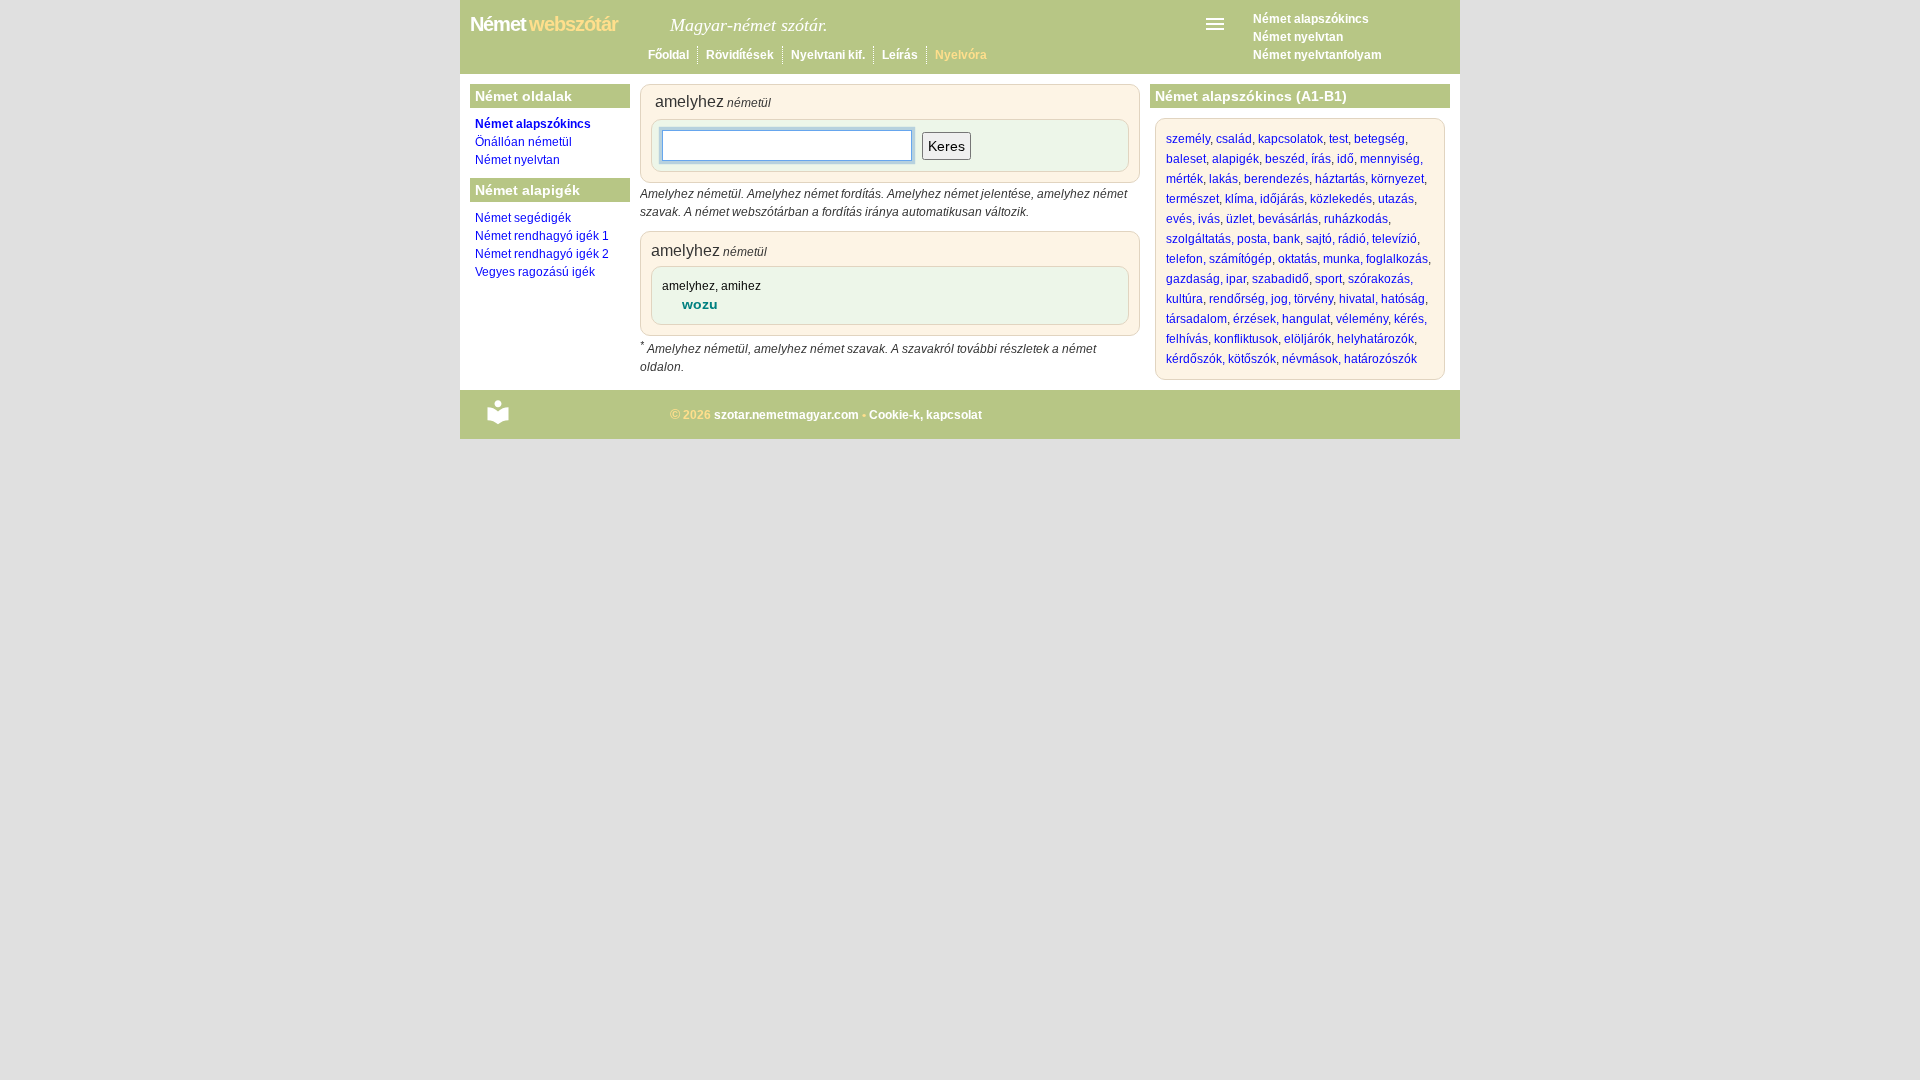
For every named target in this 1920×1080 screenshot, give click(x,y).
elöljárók (1307, 339)
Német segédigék (523, 218)
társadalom (1196, 319)
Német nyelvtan (1298, 37)
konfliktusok (1246, 339)
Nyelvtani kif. (828, 55)
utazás (1396, 199)
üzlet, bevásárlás (1272, 219)
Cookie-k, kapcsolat (925, 415)
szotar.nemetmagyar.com (786, 415)
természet (1192, 199)
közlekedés (1341, 199)
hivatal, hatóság (1382, 299)
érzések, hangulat (1281, 319)
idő (1345, 159)
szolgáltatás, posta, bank (1233, 239)
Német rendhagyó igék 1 (542, 236)
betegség (1379, 139)
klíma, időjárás (1264, 199)
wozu (700, 304)
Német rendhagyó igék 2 (542, 254)
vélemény (1362, 319)
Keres (946, 146)
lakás (1223, 179)
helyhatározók (1375, 339)
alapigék (1235, 159)
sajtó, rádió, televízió (1361, 239)
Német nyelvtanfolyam (1317, 55)
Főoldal (668, 55)
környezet (1397, 179)
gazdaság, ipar (1206, 279)
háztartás (1340, 179)
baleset (1186, 159)
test (1338, 139)
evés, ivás (1193, 219)
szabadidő (1280, 279)
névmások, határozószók (1349, 359)
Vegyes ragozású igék (535, 272)
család (1234, 139)
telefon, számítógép (1219, 259)
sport (1328, 279)
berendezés (1276, 179)
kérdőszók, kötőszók (1221, 359)
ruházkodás (1356, 219)
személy (1188, 139)
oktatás (1297, 259)
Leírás (900, 55)
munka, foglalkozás (1375, 259)
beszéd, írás (1298, 159)
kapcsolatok (1290, 139)
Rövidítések (740, 55)
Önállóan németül (523, 142)
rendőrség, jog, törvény (1271, 299)
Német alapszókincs (1311, 19)
